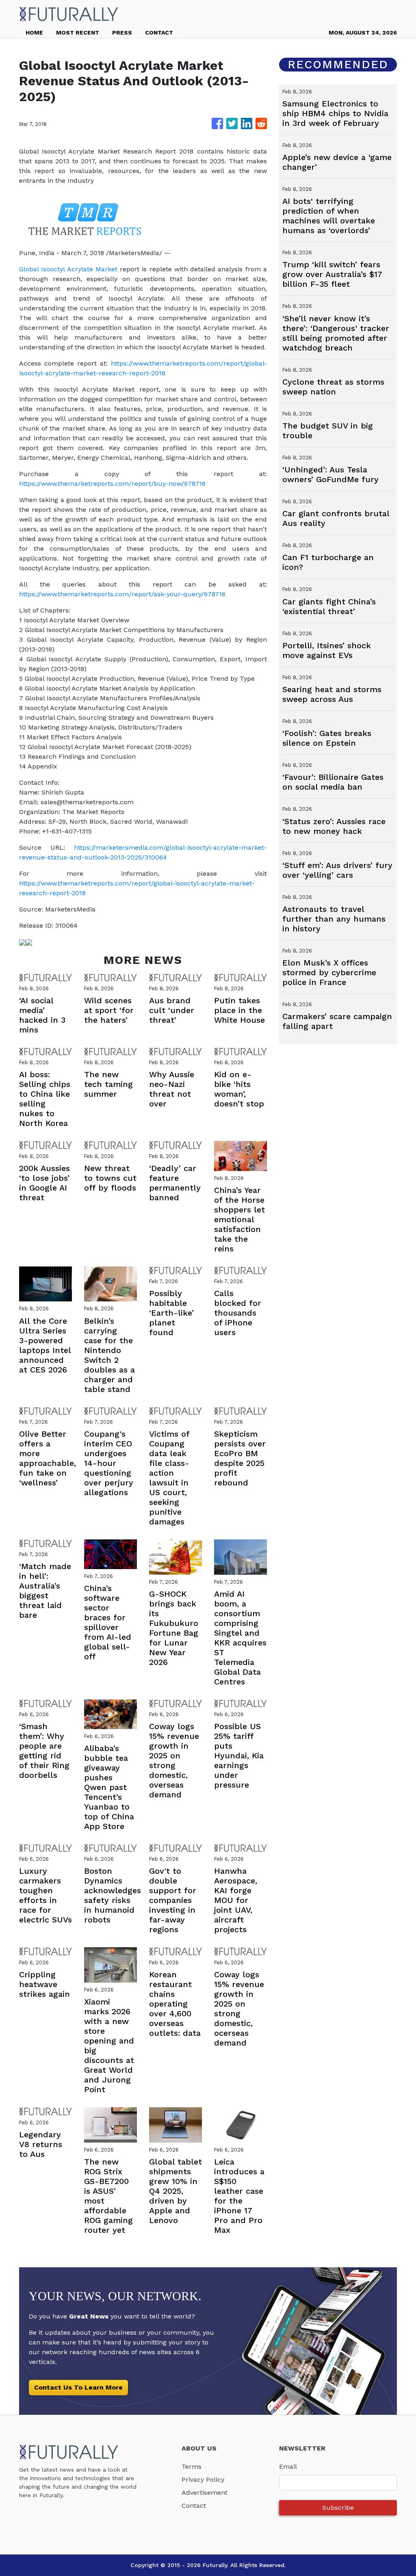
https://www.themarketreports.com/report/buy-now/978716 (112, 484)
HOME (34, 32)
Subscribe (338, 2508)
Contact (194, 2506)
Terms (192, 2467)
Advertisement (205, 2493)
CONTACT (159, 32)
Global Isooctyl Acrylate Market (68, 269)
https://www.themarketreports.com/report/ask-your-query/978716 (122, 594)
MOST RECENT (78, 32)
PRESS (122, 32)
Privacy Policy (203, 2480)
